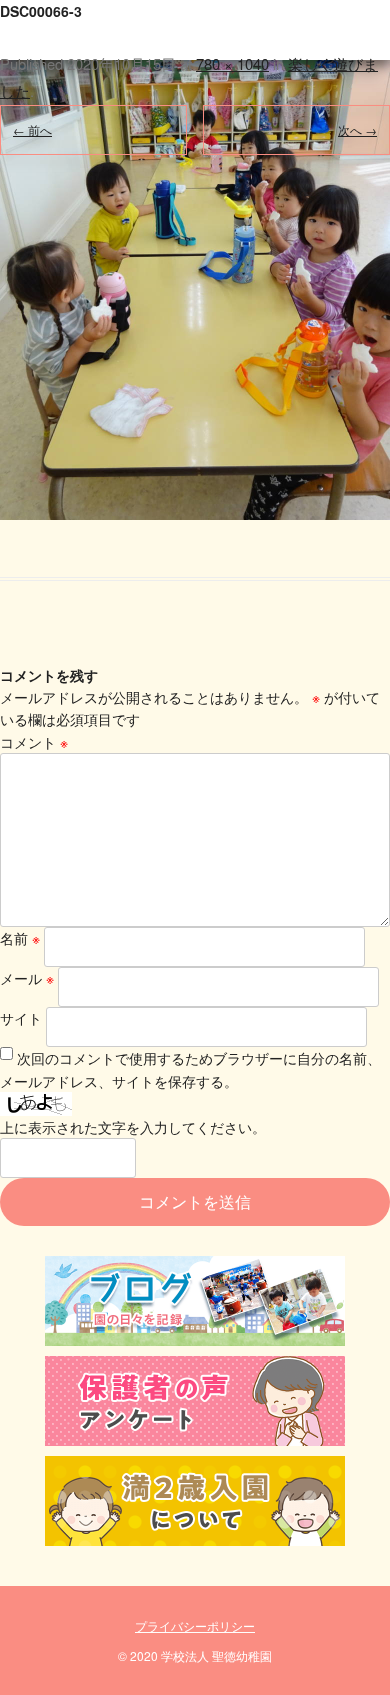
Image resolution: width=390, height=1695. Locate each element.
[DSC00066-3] (195, 260)
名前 (20, 938)
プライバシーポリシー (195, 1625)
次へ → (357, 129)
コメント (34, 742)
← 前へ (32, 129)
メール (27, 978)
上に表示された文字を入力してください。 (133, 1127)
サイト (21, 1018)
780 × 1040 (232, 63)
